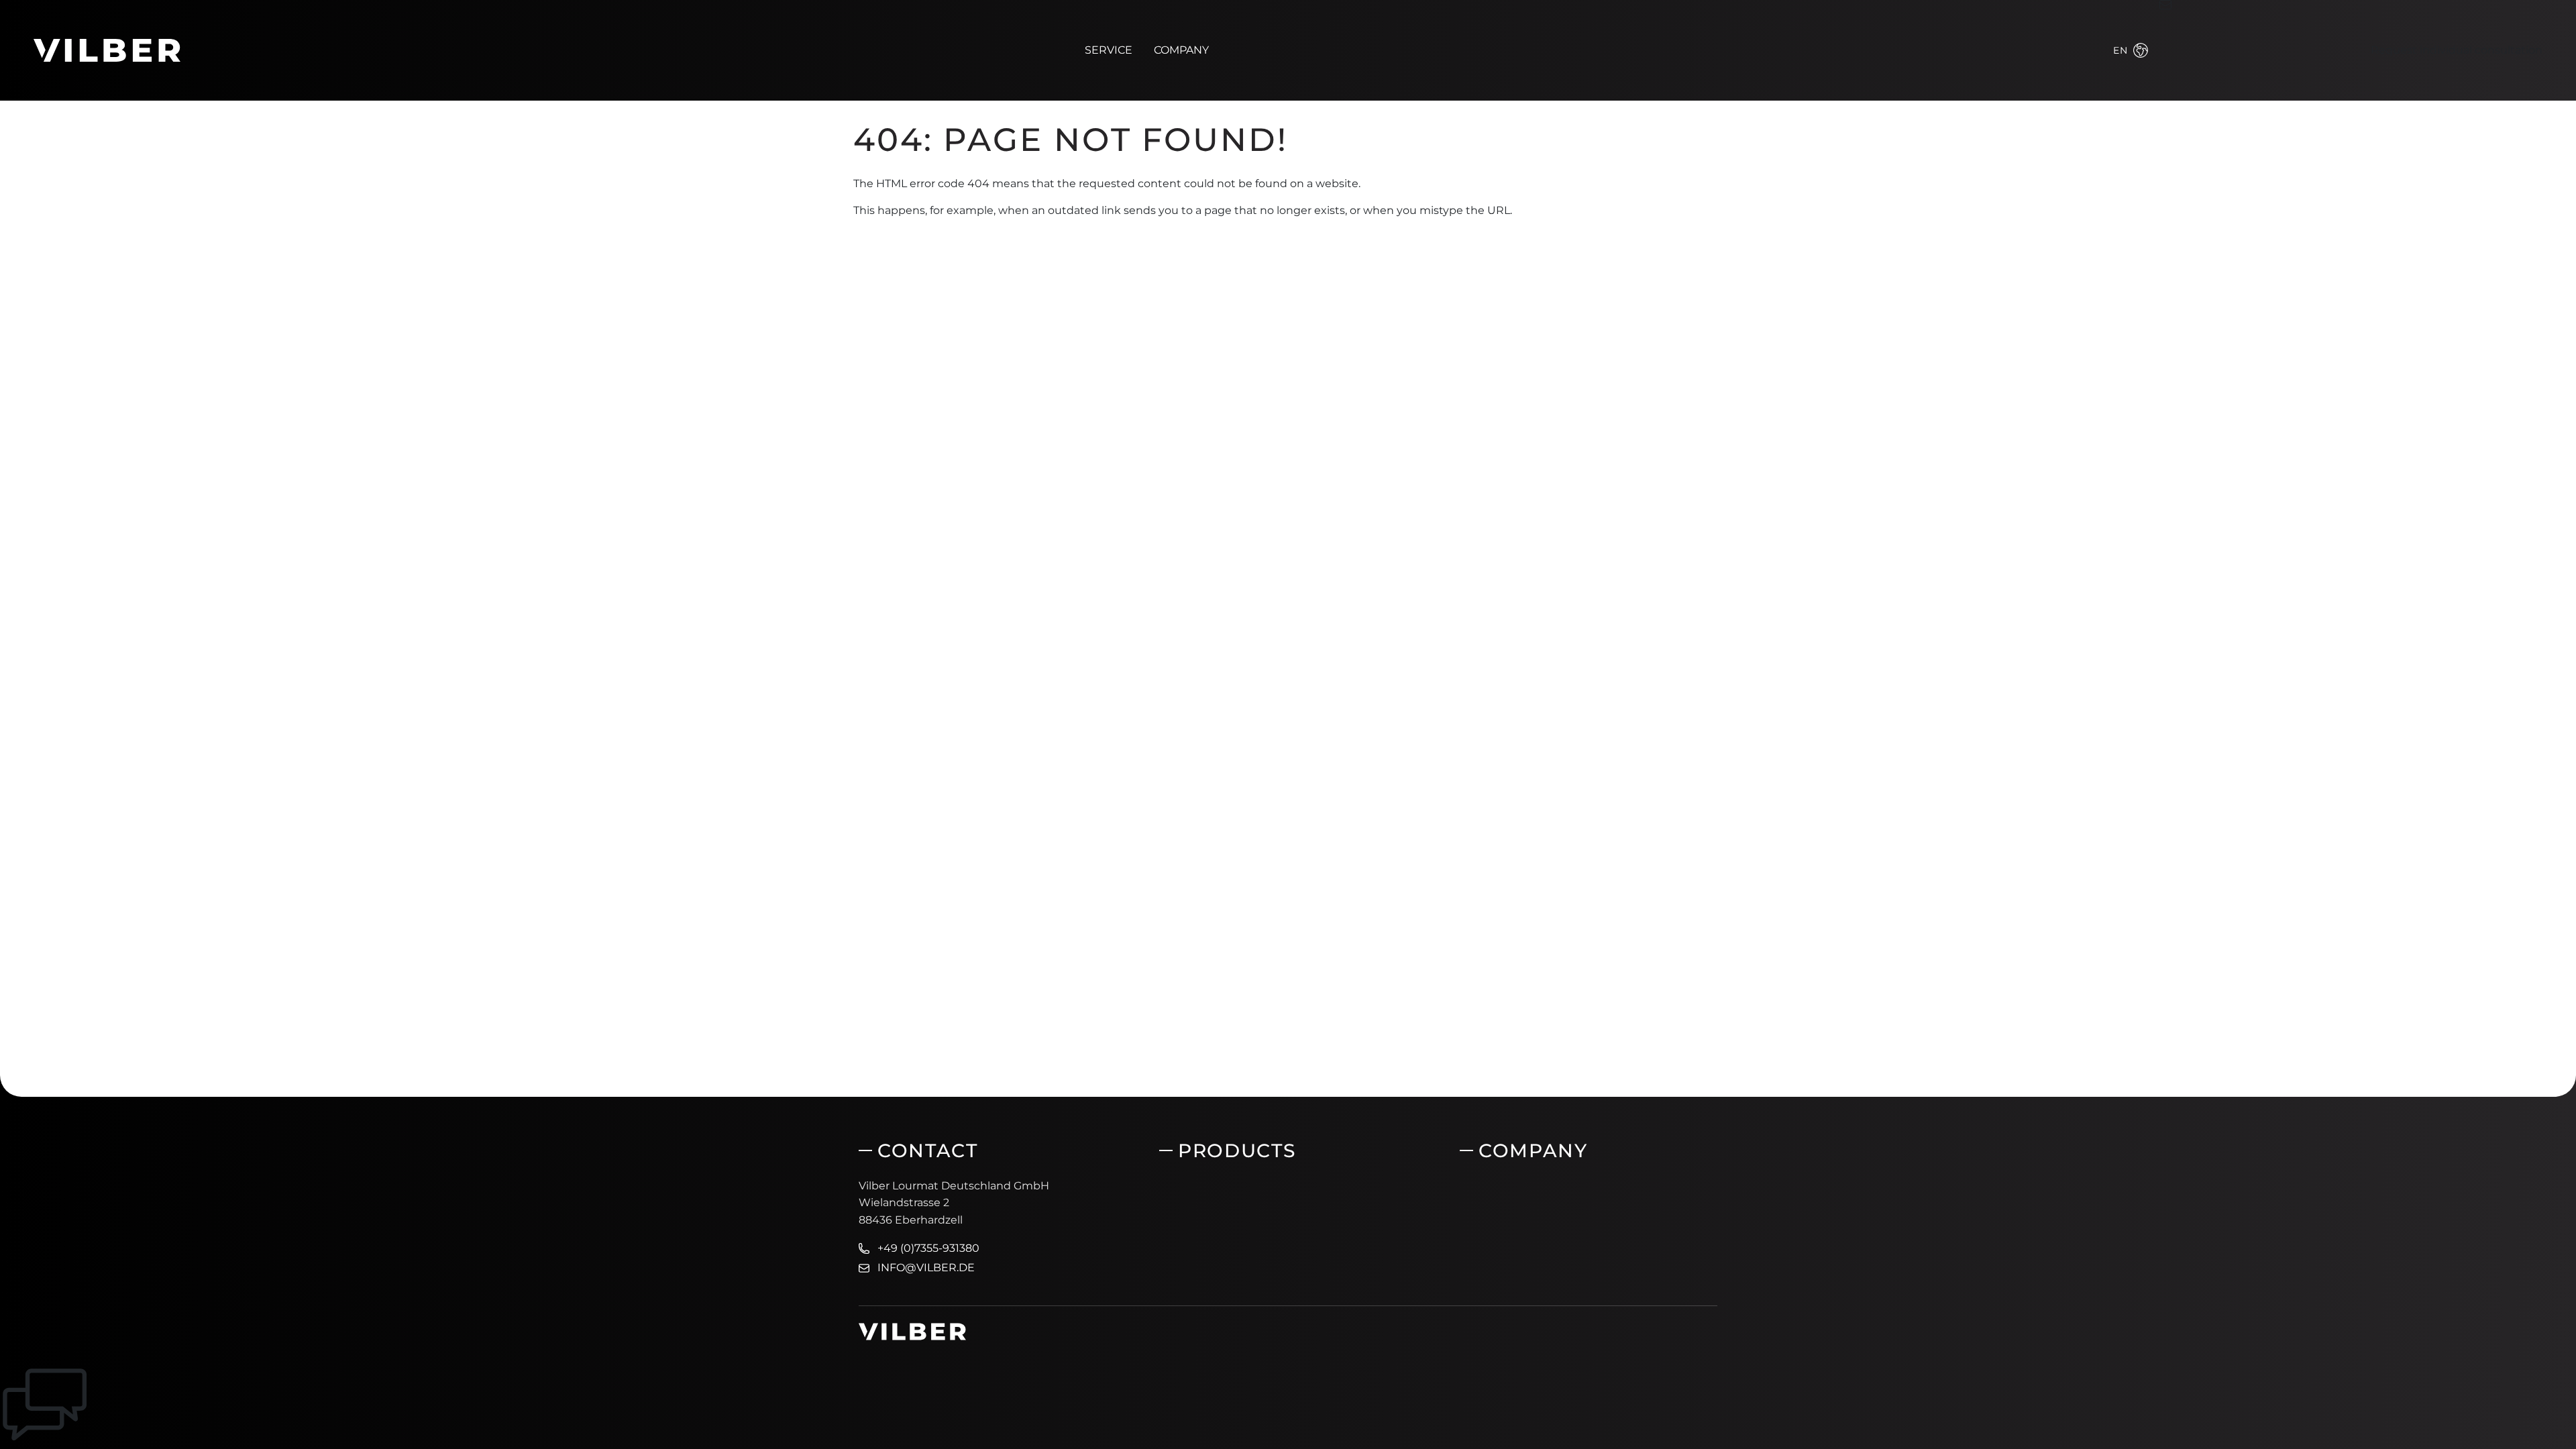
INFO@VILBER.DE (926, 1268)
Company (1181, 50)
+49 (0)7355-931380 (928, 1248)
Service (1109, 50)
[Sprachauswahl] (2141, 50)
